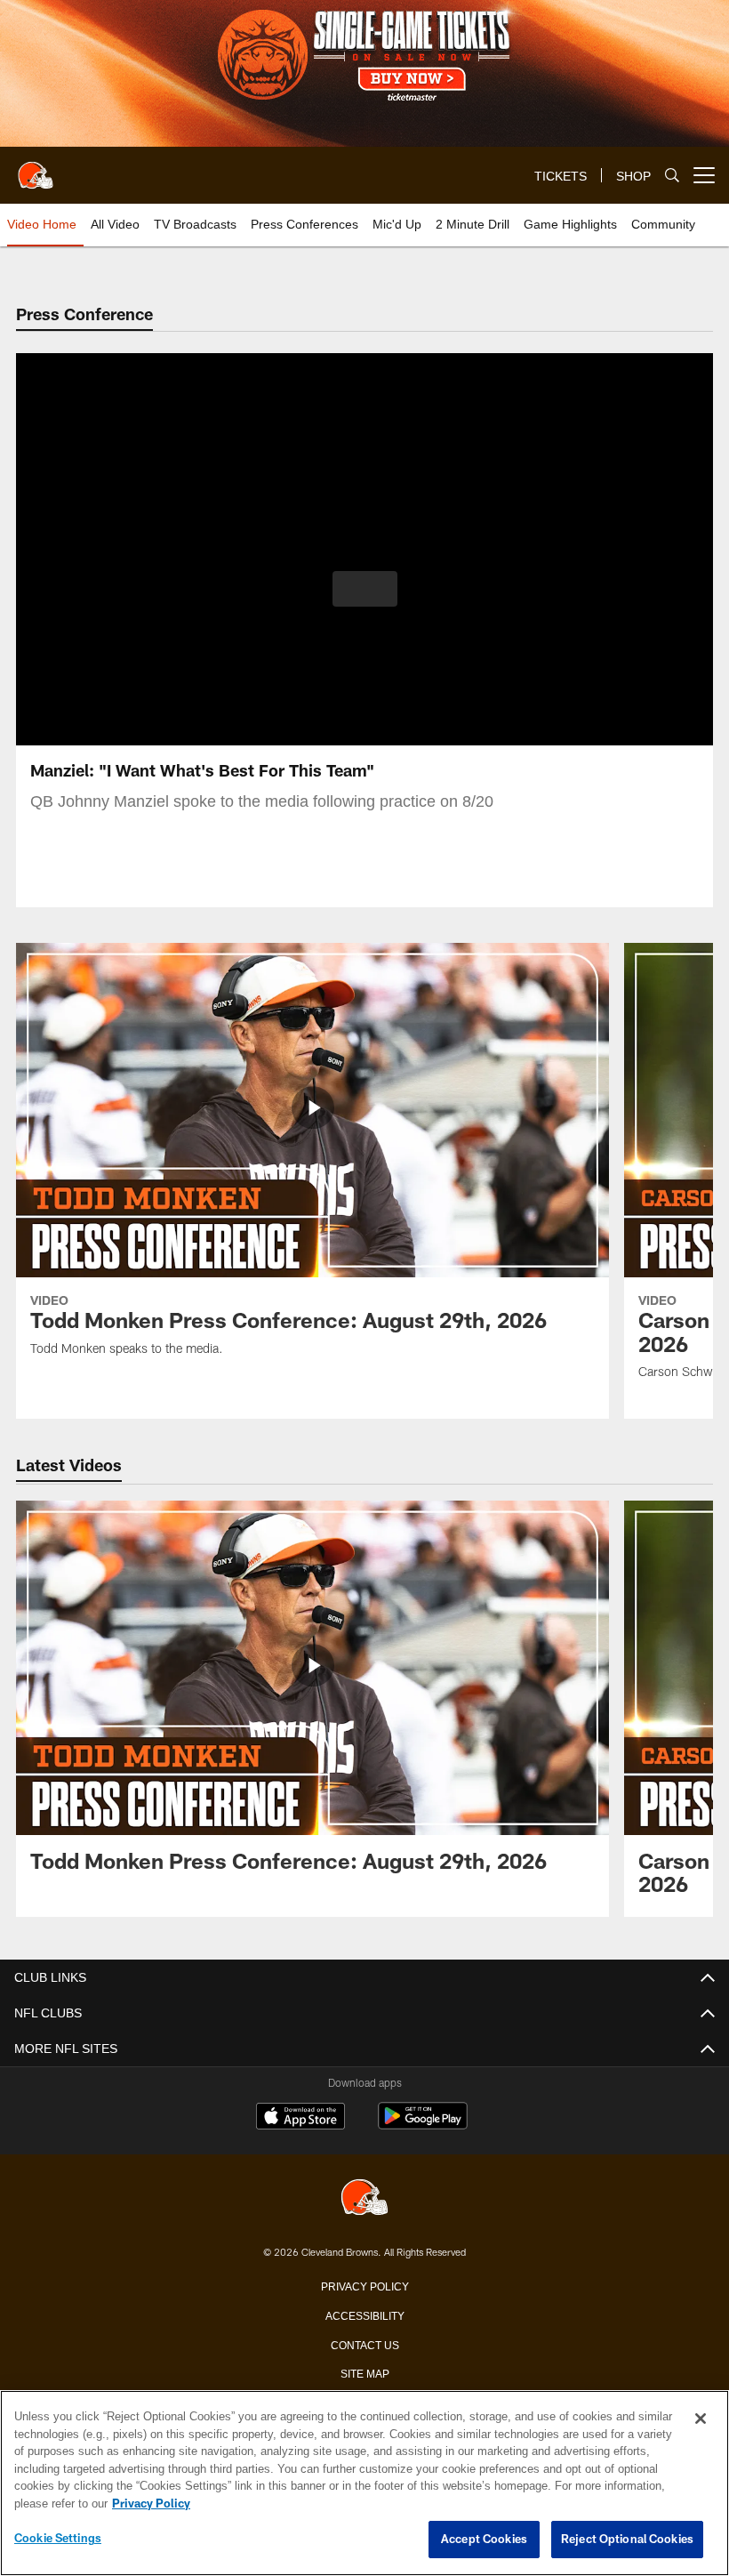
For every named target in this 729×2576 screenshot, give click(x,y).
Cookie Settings (58, 2539)
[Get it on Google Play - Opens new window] (423, 2125)
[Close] (701, 2419)
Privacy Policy (364, 2285)
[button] (365, 589)
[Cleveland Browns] (364, 2198)
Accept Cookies (484, 2540)
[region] (364, 2483)
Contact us (364, 2344)
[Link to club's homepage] (36, 168)
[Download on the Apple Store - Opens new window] (300, 2118)
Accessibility (364, 2314)
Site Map (365, 2372)
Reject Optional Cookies (627, 2540)
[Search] (672, 176)
